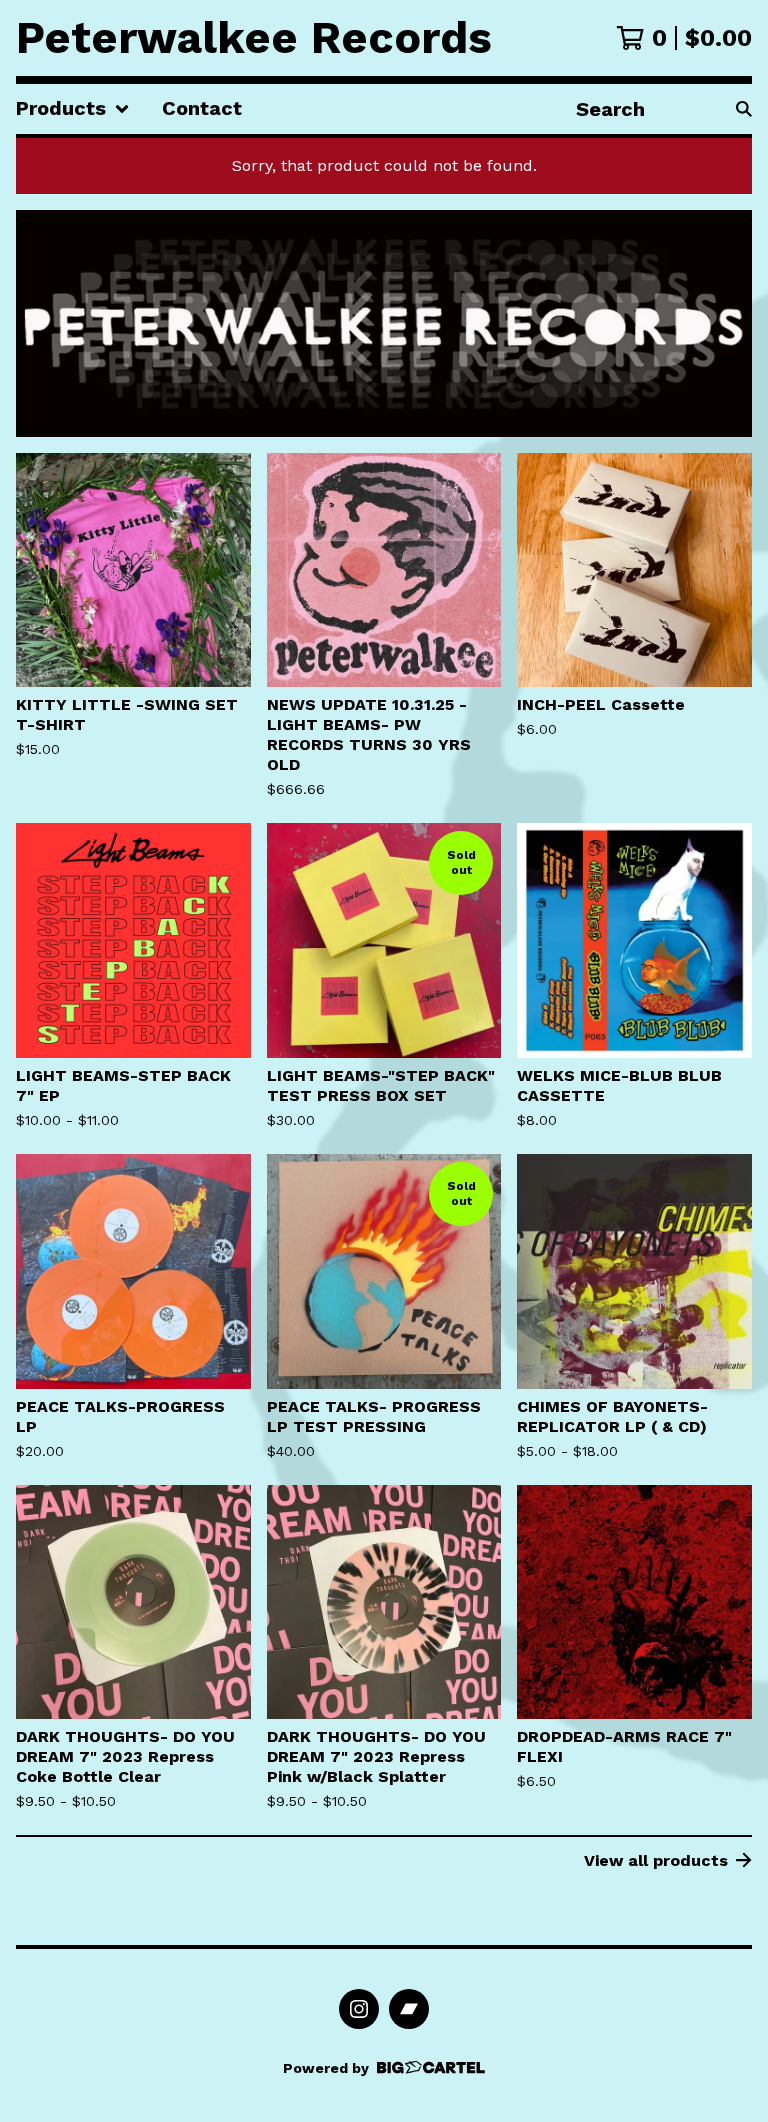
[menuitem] (73, 109)
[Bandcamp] (409, 2009)
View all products (656, 1860)
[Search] (744, 109)
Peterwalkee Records (254, 38)
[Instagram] (359, 2009)
